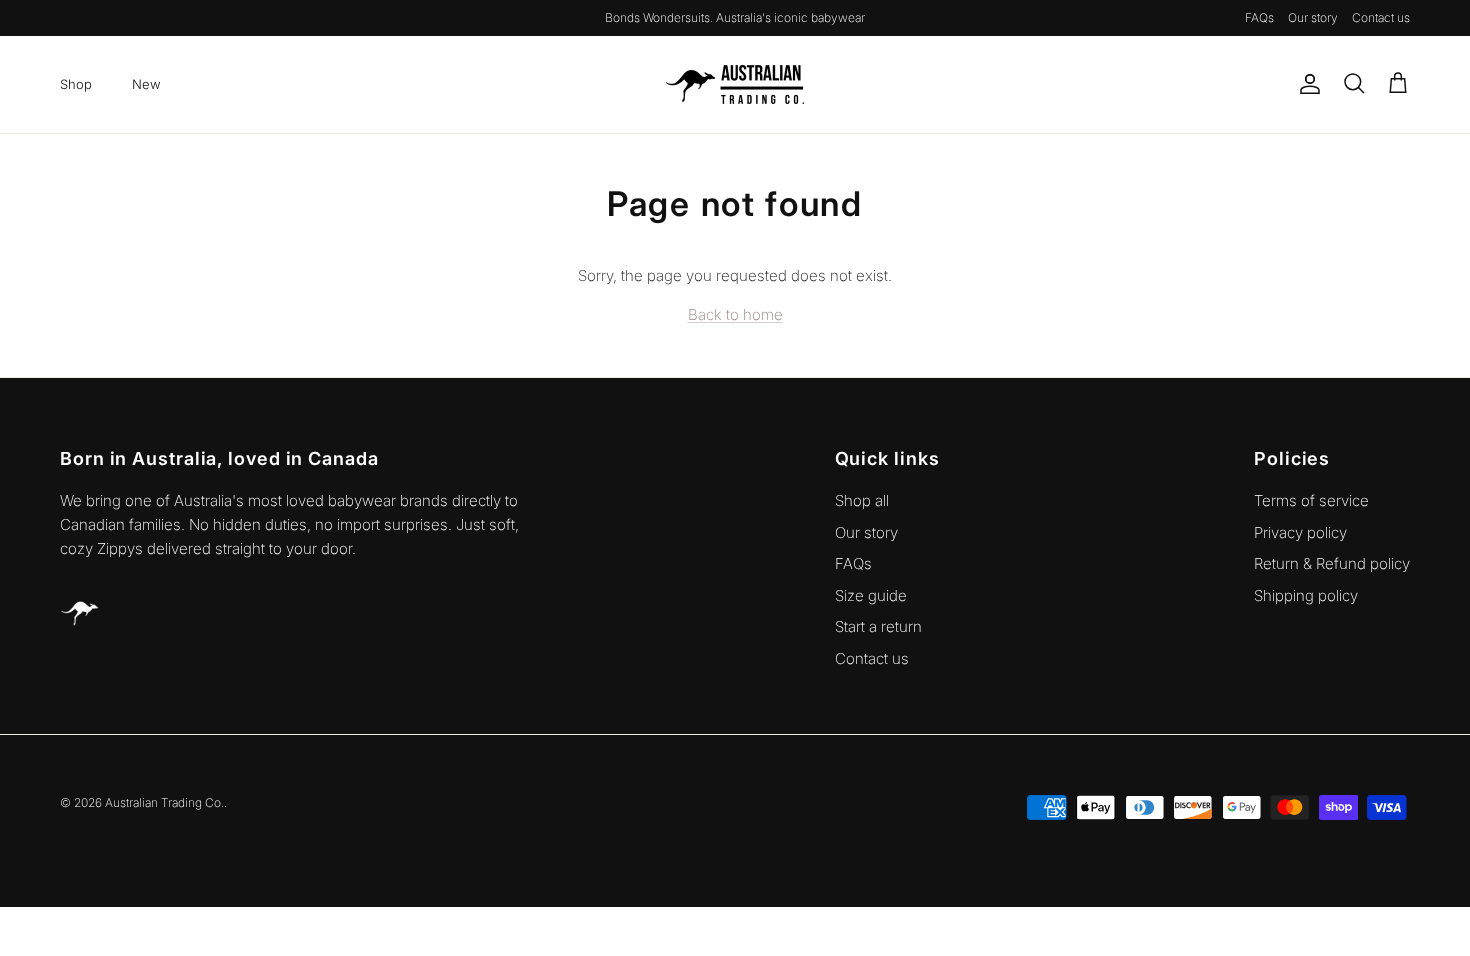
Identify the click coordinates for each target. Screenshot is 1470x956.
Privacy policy (1300, 532)
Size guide (871, 595)
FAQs (1259, 17)
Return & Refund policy (1332, 563)
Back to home (735, 314)
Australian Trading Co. (164, 802)
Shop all (862, 500)
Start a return (878, 626)
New (146, 84)
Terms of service (1311, 500)
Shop (76, 84)
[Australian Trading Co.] (735, 84)
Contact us (1381, 17)
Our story (1313, 17)
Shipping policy (1306, 595)
